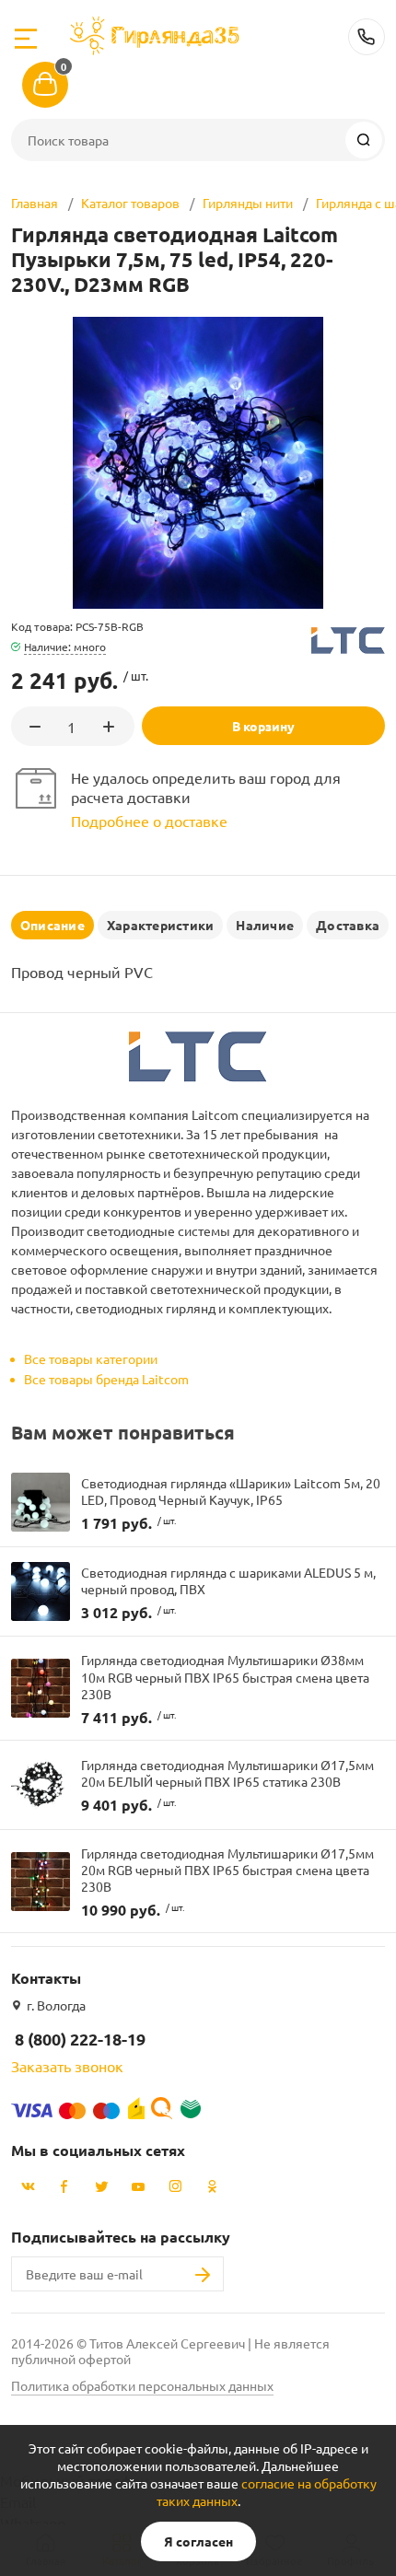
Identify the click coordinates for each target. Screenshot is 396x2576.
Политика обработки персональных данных (142, 2385)
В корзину (263, 726)
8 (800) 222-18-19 (367, 37)
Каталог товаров (130, 203)
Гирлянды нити (248, 203)
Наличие (265, 925)
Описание (52, 925)
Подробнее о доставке (149, 821)
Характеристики (160, 925)
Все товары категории (91, 1358)
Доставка (348, 925)
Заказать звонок (67, 2066)
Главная (35, 203)
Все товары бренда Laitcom (106, 1379)
